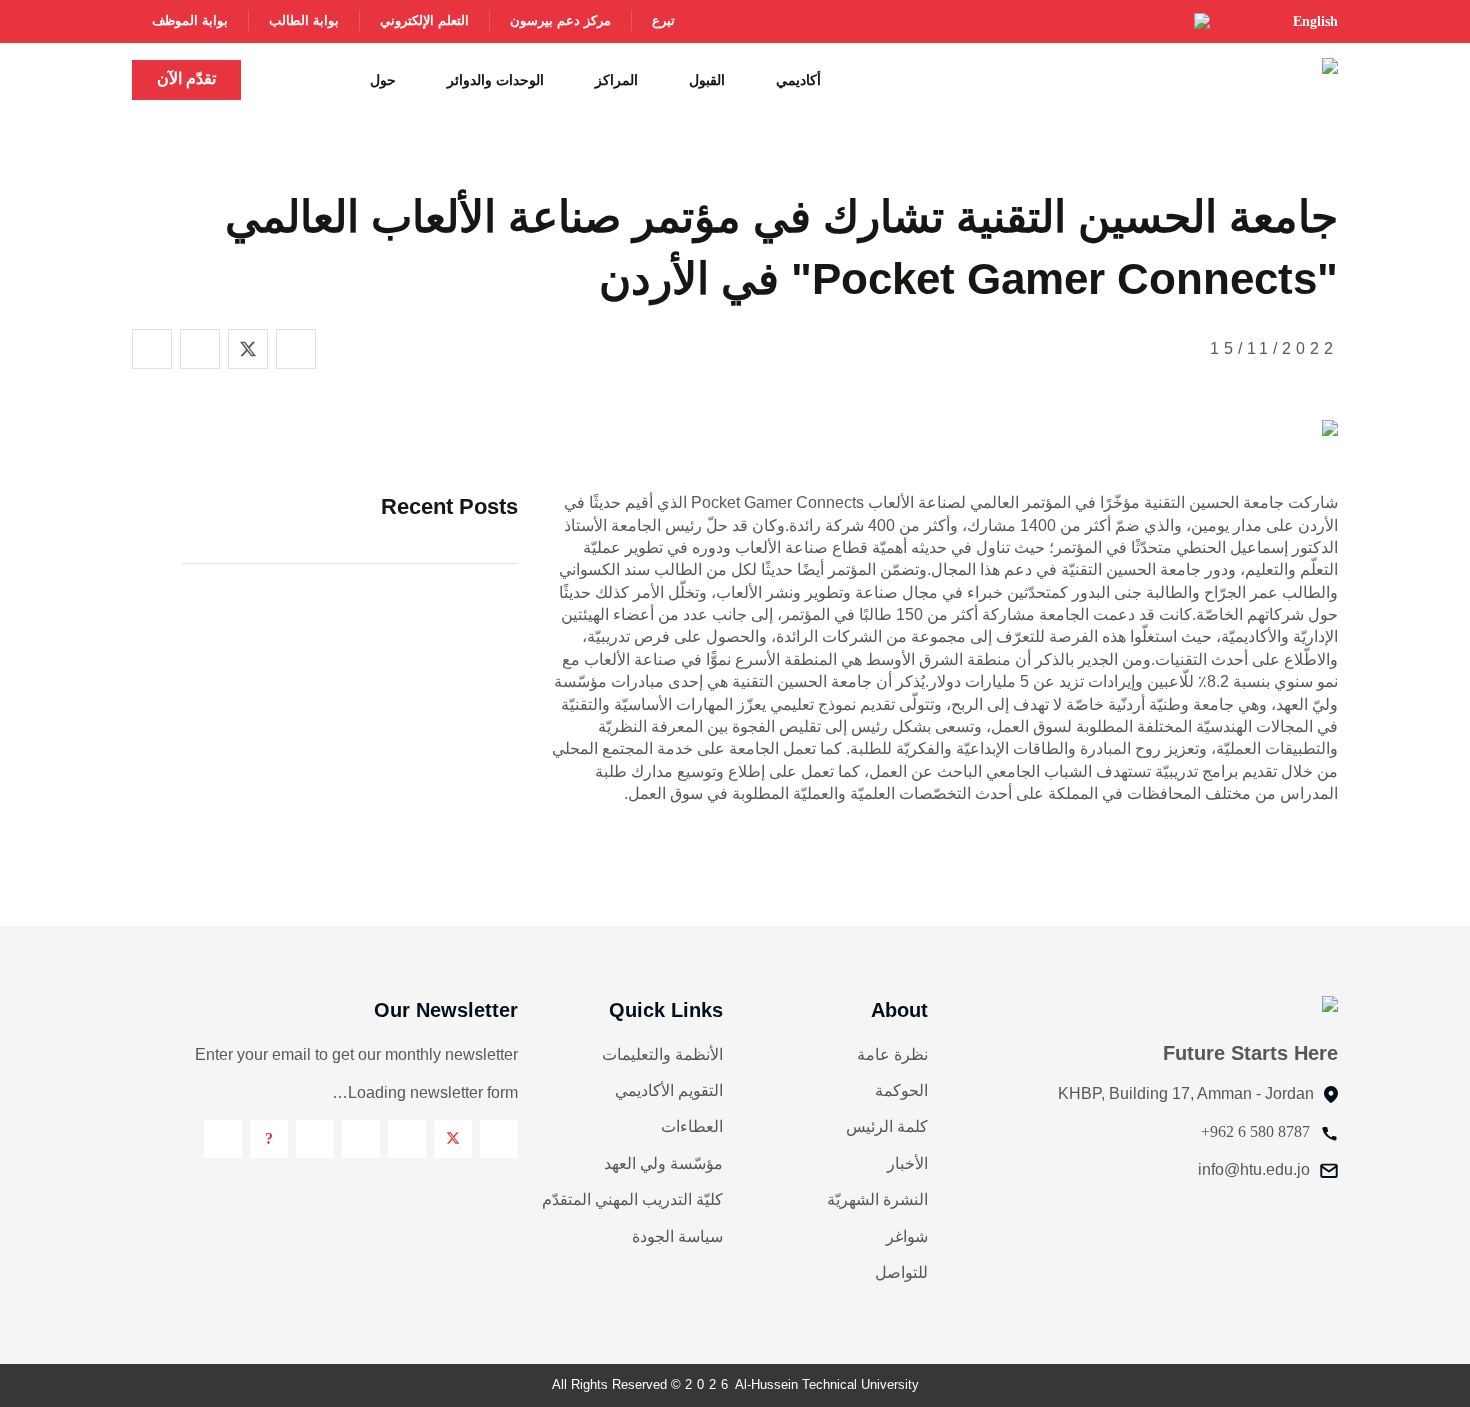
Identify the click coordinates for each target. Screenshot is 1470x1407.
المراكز (616, 80)
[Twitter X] (453, 1139)
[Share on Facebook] (296, 349)
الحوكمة (901, 1090)
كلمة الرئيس (887, 1126)
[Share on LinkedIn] (200, 349)
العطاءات (692, 1126)
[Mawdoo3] (269, 1139)
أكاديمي (798, 80)
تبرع (663, 20)
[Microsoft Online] (223, 1139)
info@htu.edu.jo (1254, 1169)
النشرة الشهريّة (877, 1199)
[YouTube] (315, 1139)
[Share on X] (248, 349)
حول (383, 80)
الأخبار (907, 1163)
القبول (707, 80)
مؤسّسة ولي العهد (663, 1163)
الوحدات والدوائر (495, 80)
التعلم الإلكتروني (424, 20)
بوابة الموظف (190, 20)
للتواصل (901, 1272)
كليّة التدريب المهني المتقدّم (632, 1199)
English (1315, 21)
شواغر (907, 1236)
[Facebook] (499, 1139)
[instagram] (407, 1139)
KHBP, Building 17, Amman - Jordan (1186, 1093)
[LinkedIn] (361, 1139)
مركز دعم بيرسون (560, 20)
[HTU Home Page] (1299, 78)
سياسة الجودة (677, 1236)
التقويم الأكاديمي (669, 1090)
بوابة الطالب (304, 20)
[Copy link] (152, 349)
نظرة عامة (892, 1054)
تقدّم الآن (186, 78)
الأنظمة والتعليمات (662, 1054)
